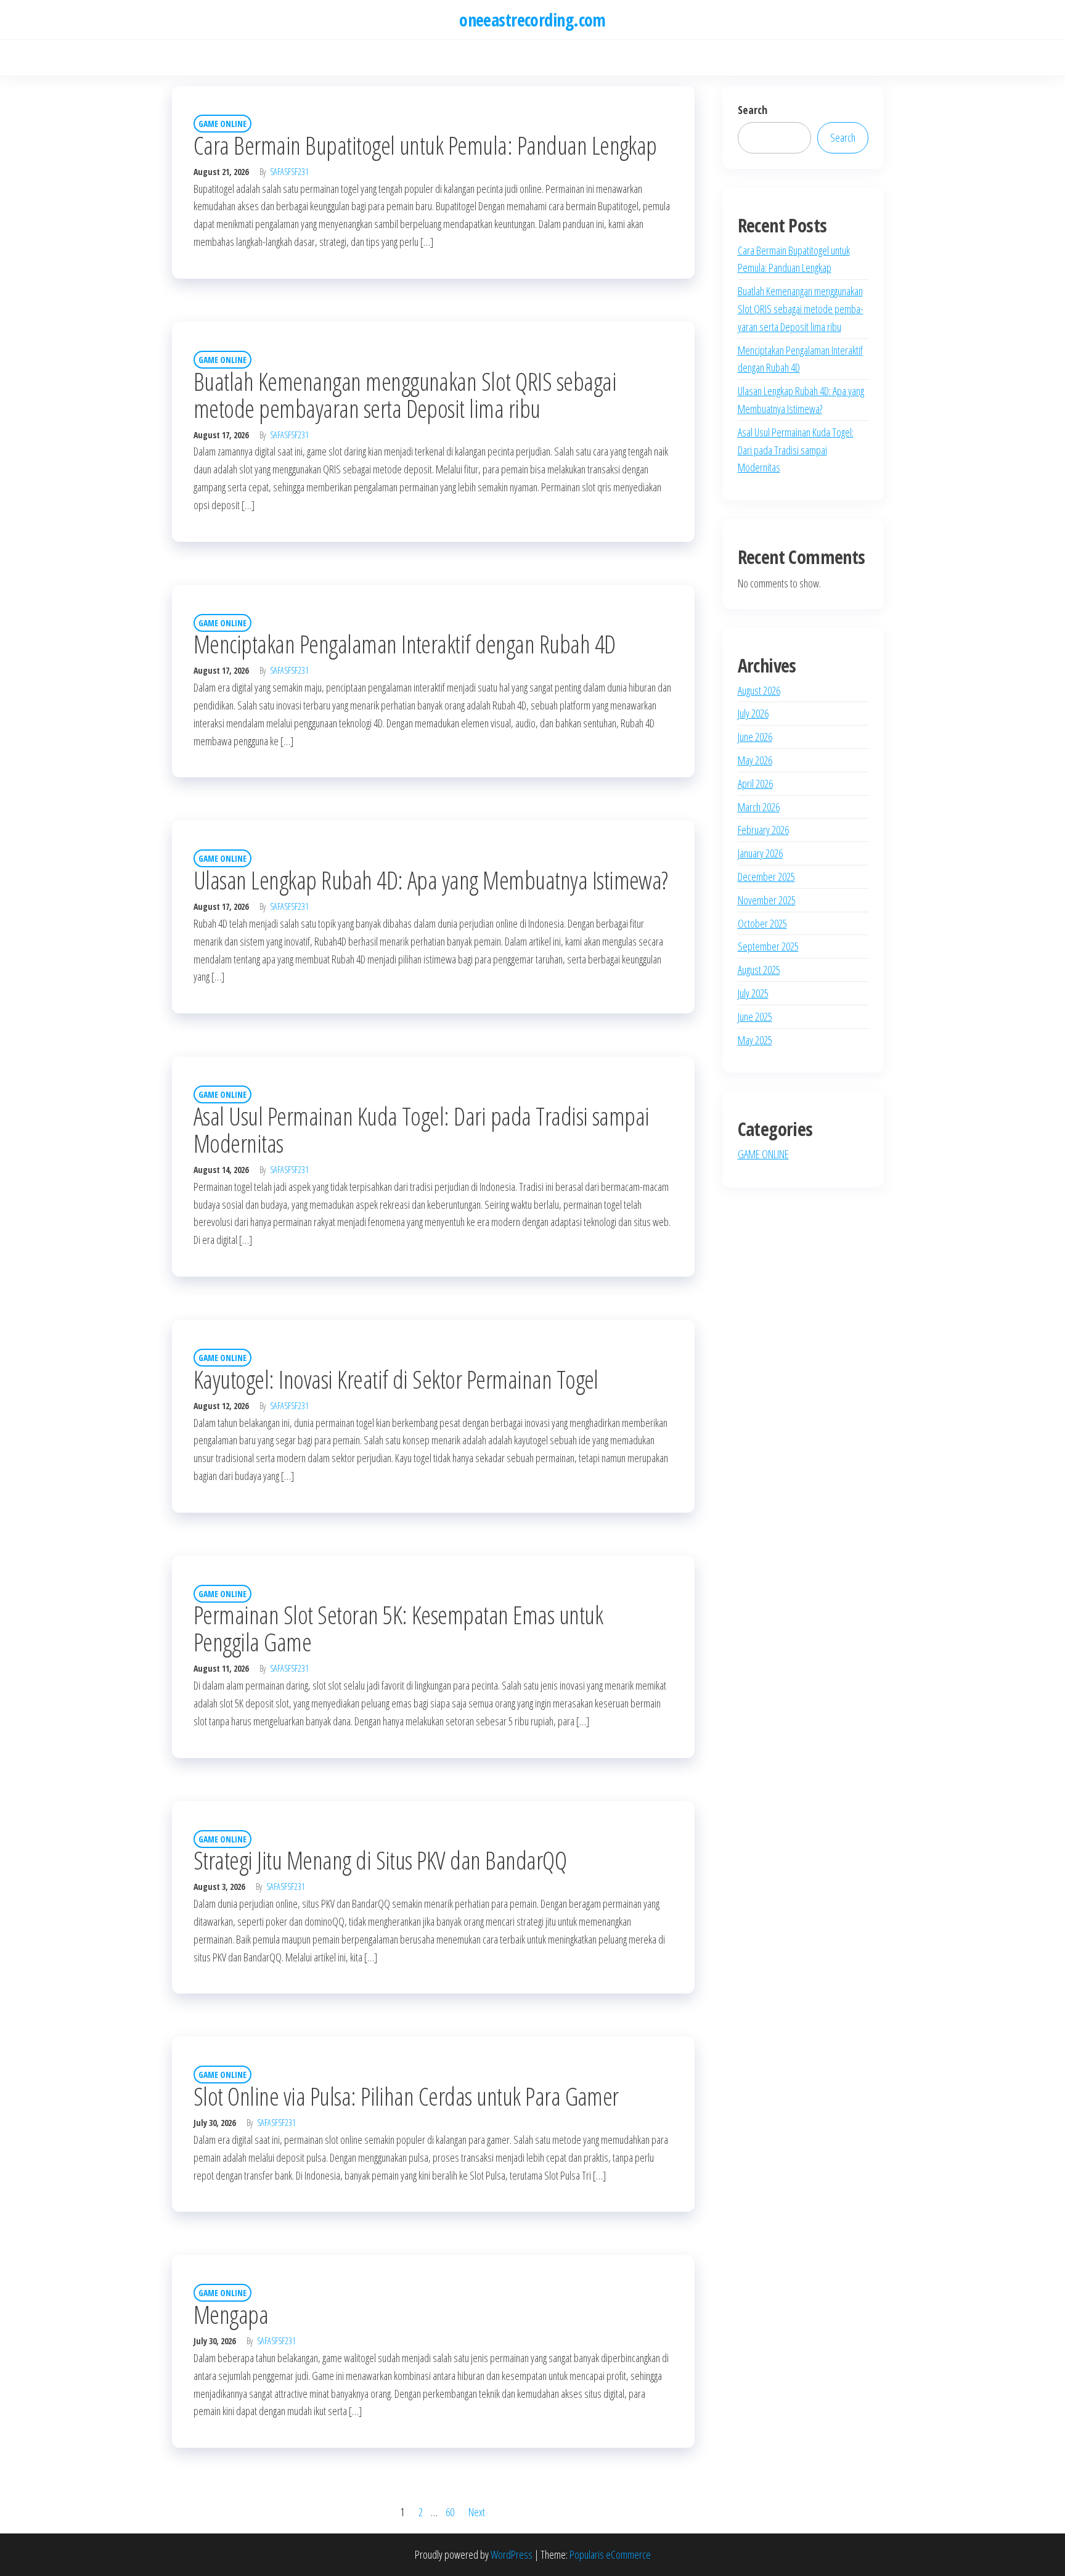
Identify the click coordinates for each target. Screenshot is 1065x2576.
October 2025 (762, 923)
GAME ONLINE (222, 124)
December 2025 (766, 877)
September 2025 (768, 946)
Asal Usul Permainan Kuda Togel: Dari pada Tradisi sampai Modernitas (422, 1130)
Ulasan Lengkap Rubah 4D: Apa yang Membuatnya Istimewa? (431, 880)
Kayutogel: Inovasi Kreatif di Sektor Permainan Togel (396, 1379)
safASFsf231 (289, 172)
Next (477, 2512)
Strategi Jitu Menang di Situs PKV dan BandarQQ (380, 1860)
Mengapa (231, 2314)
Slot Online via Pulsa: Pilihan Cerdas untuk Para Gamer (406, 2096)
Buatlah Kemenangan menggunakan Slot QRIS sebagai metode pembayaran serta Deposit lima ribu (405, 395)
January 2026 (760, 853)
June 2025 (755, 1016)
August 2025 (759, 970)
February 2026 (763, 830)
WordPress (512, 2554)
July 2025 (753, 993)
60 (450, 2512)
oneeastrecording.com (532, 20)
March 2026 (759, 807)
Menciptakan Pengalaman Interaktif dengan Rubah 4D (405, 644)
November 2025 (767, 900)
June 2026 (755, 737)
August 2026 (759, 690)
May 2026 (755, 760)
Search (753, 110)
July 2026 (753, 713)
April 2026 (755, 783)
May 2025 (755, 1040)
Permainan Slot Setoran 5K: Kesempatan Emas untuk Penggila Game (398, 1628)
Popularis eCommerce (610, 2554)
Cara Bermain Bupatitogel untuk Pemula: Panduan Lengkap (425, 145)
